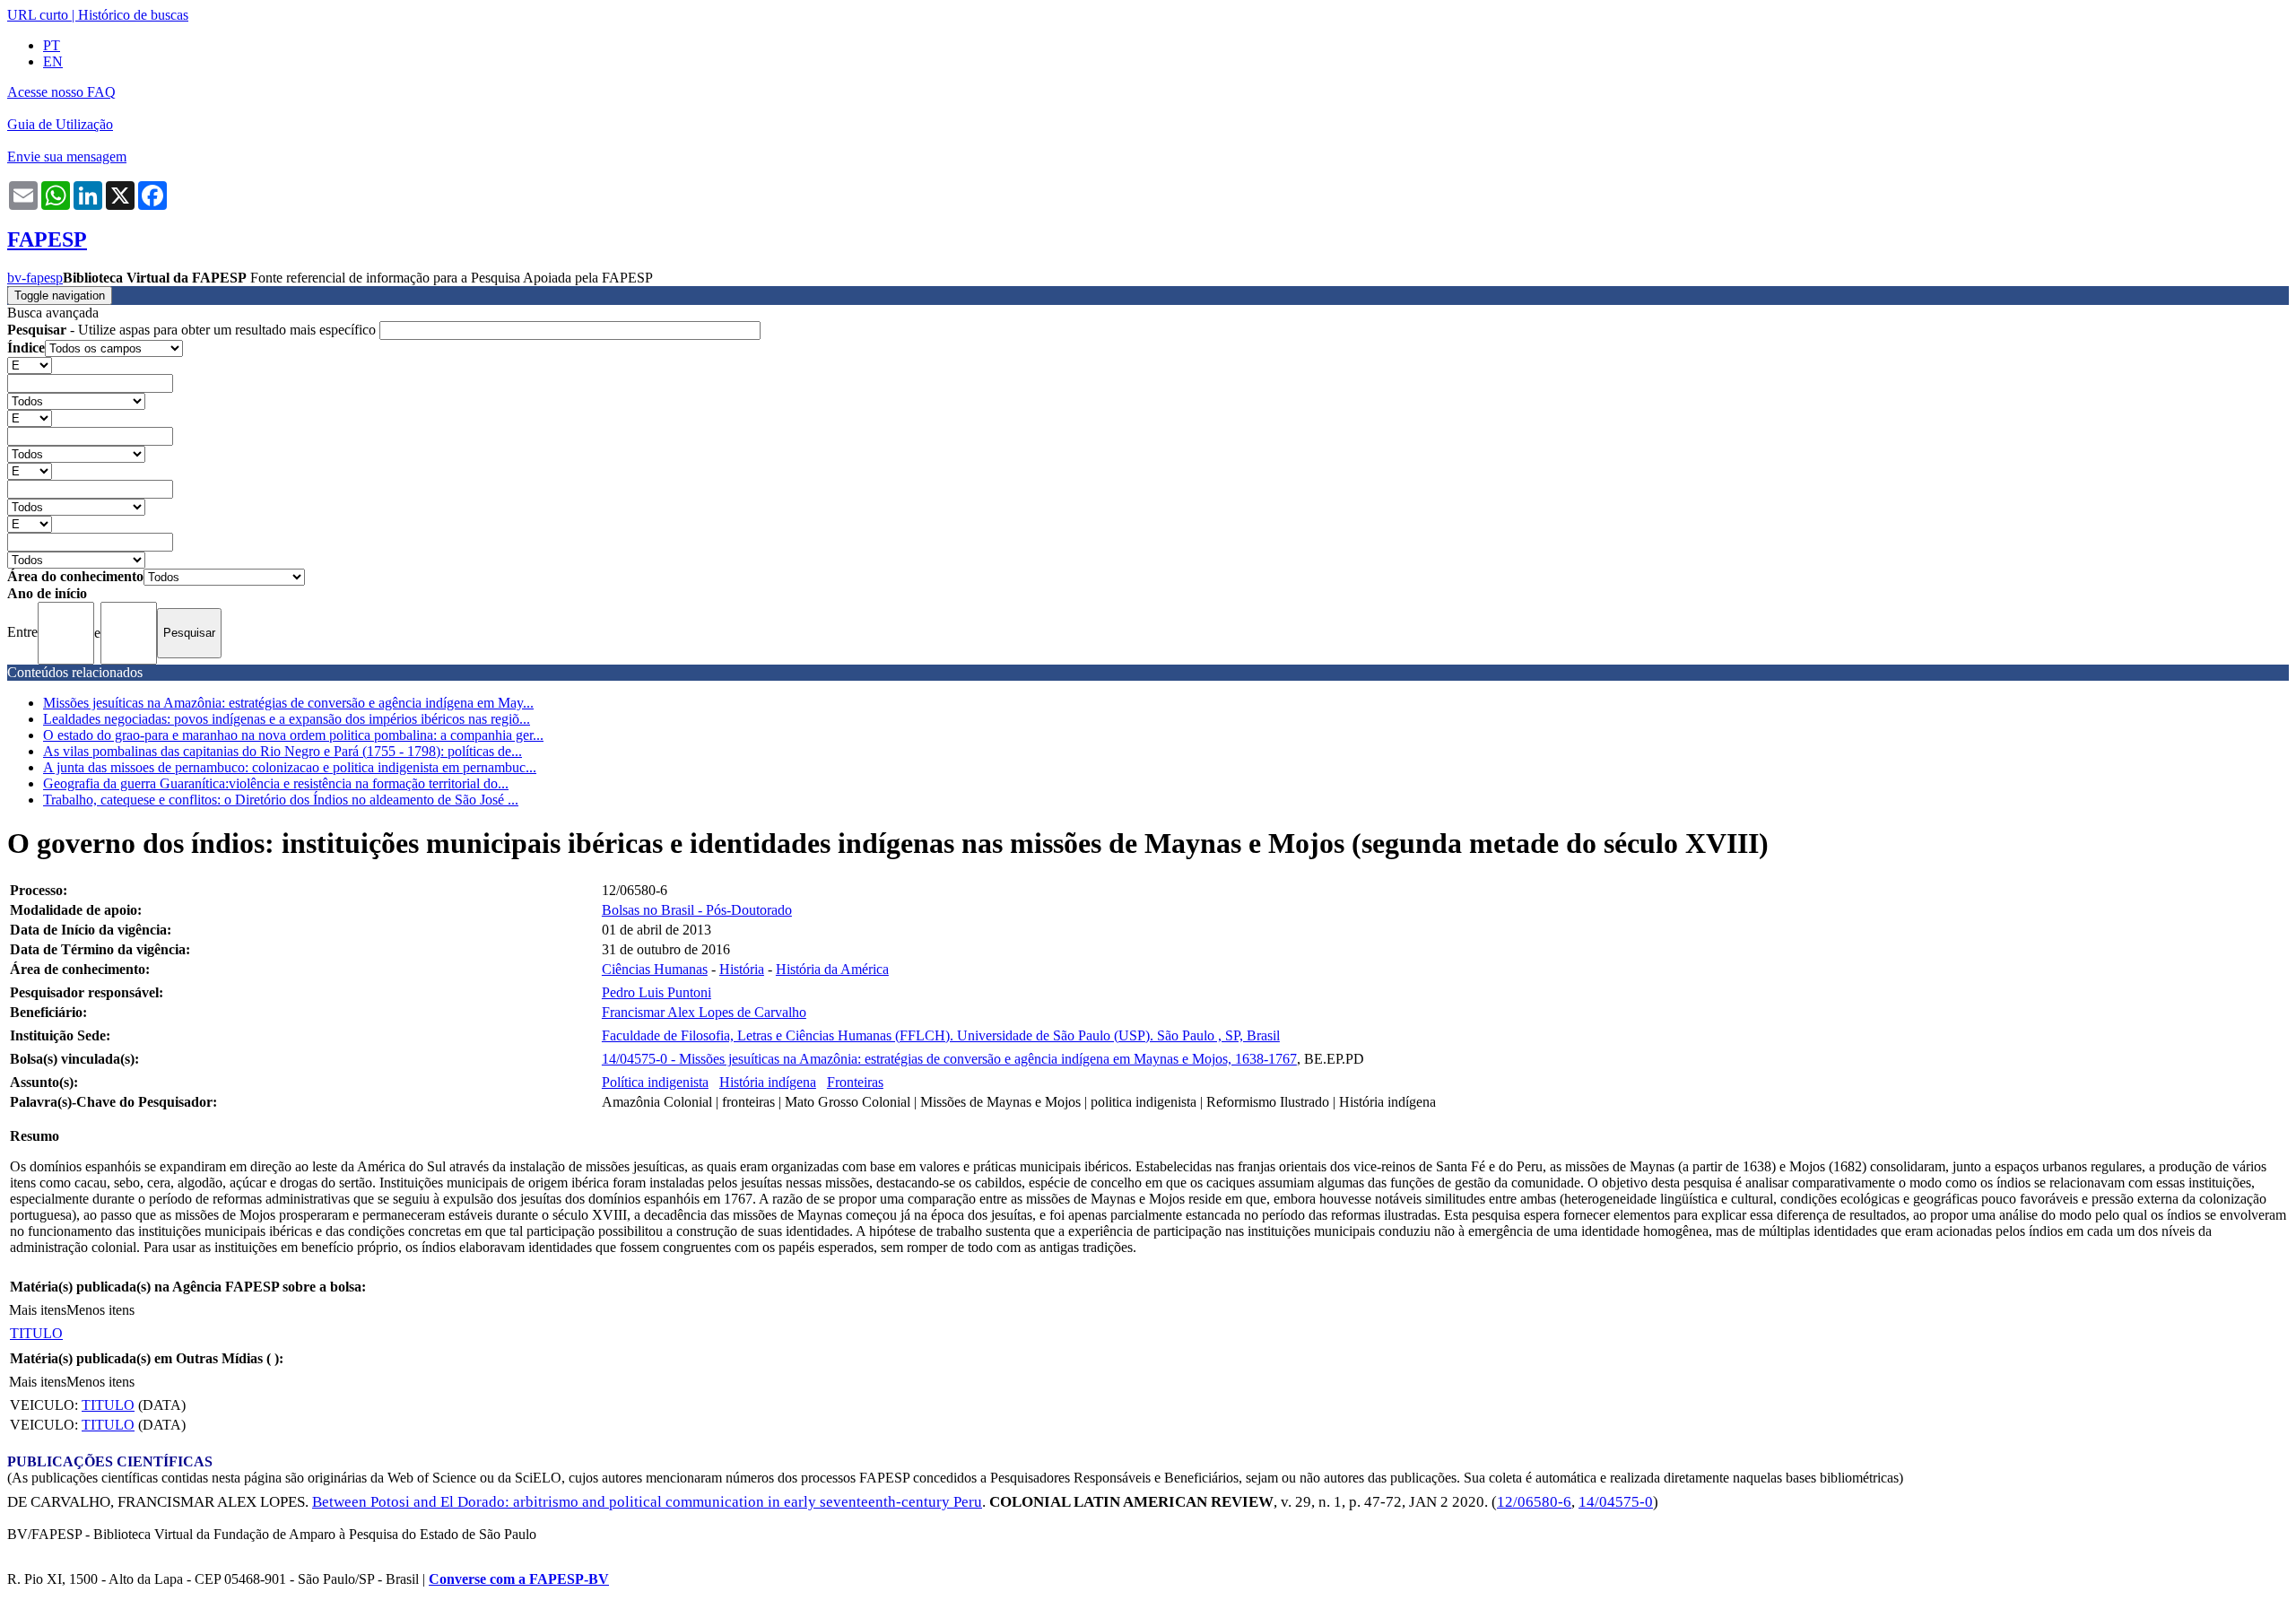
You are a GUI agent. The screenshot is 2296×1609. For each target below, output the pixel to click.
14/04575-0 (1616, 1502)
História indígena (768, 1082)
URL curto (38, 15)
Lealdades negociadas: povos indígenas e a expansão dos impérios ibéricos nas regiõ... (287, 719)
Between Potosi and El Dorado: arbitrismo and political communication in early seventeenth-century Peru (647, 1502)
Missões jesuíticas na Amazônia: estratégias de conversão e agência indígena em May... (288, 703)
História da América (832, 969)
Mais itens (38, 1310)
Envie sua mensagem (67, 157)
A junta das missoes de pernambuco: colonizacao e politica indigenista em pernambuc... (290, 767)
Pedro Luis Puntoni (657, 992)
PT (52, 45)
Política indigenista (655, 1082)
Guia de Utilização (60, 124)
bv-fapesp (35, 278)
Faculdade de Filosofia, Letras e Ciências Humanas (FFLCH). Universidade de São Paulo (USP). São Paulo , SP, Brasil (941, 1035)
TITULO (36, 1333)
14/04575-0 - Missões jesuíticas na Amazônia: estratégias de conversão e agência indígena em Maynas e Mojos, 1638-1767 (949, 1059)
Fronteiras (855, 1082)
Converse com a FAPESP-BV (519, 1579)
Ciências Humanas (655, 969)
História (742, 969)
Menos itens (100, 1310)
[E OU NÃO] (30, 365)
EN (53, 61)
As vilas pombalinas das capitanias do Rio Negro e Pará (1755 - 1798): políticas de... (283, 751)
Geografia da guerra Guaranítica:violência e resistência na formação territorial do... (276, 783)
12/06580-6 (1534, 1502)
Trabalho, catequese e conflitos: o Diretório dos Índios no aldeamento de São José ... (281, 800)
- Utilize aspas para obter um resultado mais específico (193, 330)
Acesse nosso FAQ (61, 92)
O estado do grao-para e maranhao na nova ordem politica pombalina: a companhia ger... (293, 735)
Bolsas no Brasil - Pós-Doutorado (697, 910)
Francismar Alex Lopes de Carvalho (704, 1012)
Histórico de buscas (133, 15)
